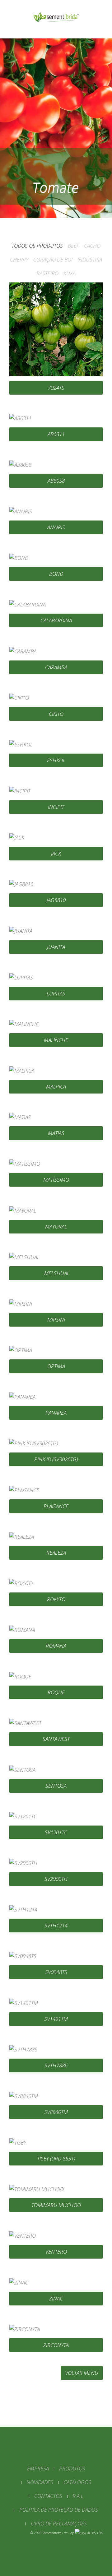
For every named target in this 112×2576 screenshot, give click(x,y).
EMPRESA (38, 2468)
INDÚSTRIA (90, 259)
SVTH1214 (56, 1925)
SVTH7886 (56, 2065)
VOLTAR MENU (82, 2373)
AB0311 (56, 434)
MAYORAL (56, 1226)
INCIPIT (56, 807)
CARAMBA (56, 667)
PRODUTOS (72, 2468)
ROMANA (56, 1646)
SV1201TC (56, 1832)
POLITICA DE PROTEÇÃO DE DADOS (59, 2510)
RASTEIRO (47, 273)
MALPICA (56, 1086)
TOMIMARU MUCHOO (56, 2205)
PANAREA (56, 1413)
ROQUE (56, 1692)
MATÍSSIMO (56, 1180)
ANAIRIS (56, 527)
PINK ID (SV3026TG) (56, 1459)
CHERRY (19, 259)
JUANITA (56, 947)
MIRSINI (56, 1320)
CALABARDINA (56, 620)
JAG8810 (56, 900)
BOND (56, 574)
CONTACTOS (48, 2496)
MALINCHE (56, 1040)
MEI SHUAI (56, 1273)
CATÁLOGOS (77, 2482)
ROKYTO (56, 1599)
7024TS (56, 388)
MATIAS (56, 1133)
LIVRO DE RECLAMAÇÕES (59, 2523)
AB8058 (56, 481)
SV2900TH (56, 1879)
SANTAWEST (56, 1739)
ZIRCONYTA (56, 2345)
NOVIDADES (40, 2482)
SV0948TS (56, 1972)
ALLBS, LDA (95, 2533)
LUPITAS (56, 993)
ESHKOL (56, 760)
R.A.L (78, 2496)
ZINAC (56, 2298)
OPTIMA (56, 1366)
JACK (56, 853)
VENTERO (56, 2252)
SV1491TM (56, 2019)
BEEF (73, 246)
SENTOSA (56, 1786)
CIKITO (56, 714)
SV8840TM (56, 2112)
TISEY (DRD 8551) (56, 2158)
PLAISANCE (56, 1506)
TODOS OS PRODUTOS (37, 246)
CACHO (92, 246)
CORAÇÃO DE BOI (53, 259)
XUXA (70, 273)
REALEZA (56, 1553)
